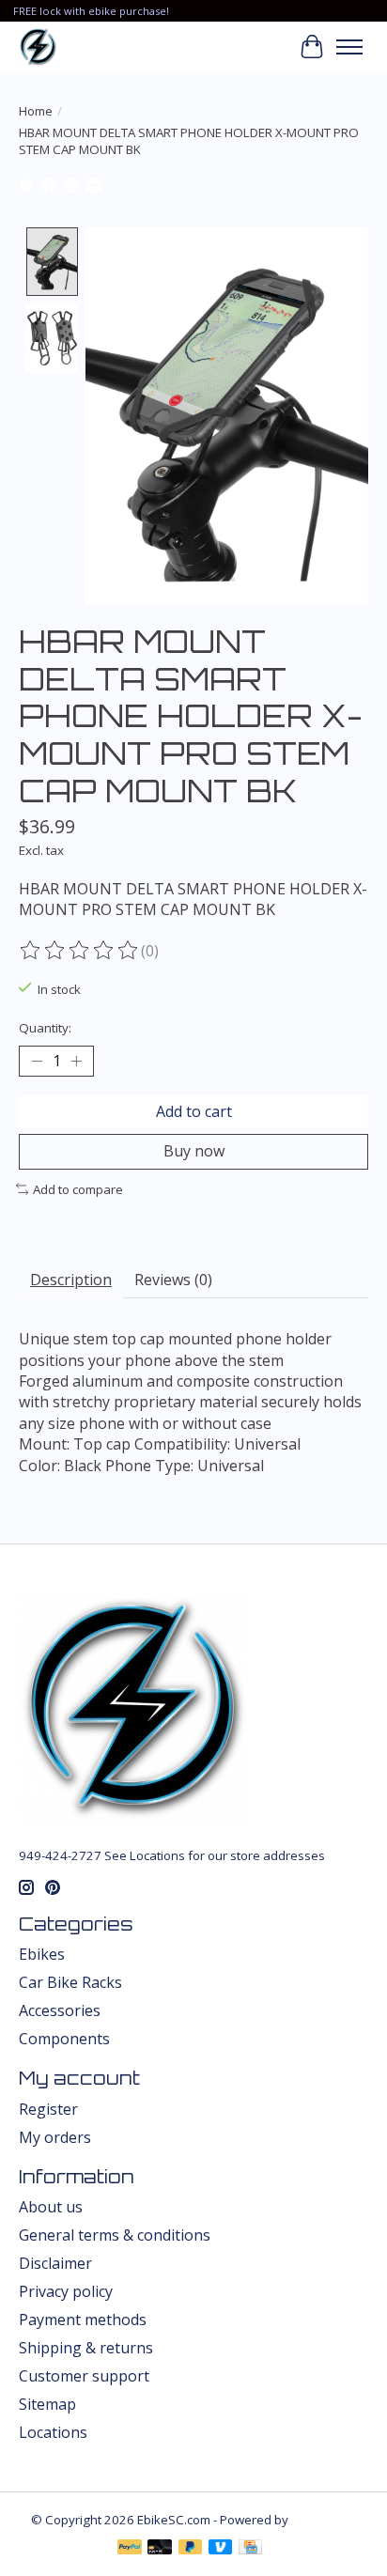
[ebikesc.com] (38, 47)
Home (36, 111)
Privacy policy (66, 2291)
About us (51, 2207)
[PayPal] (130, 2549)
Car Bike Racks (70, 1982)
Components (64, 2039)
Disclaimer (55, 2263)
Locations (53, 2432)
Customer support (84, 2376)
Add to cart (194, 1111)
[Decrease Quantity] (37, 1062)
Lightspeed (324, 2520)
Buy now (194, 1151)
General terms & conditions (115, 2235)
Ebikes (42, 1954)
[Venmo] (221, 2549)
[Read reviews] (80, 951)
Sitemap (47, 2404)
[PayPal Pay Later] (191, 2549)
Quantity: (45, 1028)
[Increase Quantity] (76, 1062)
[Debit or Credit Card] (160, 2549)
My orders (55, 2137)
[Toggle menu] (349, 47)
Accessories (60, 2010)
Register (48, 2109)
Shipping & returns (86, 2348)
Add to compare (78, 1189)
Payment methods (83, 2320)
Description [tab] (71, 1280)
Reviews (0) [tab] (173, 1280)
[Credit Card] (250, 2549)
